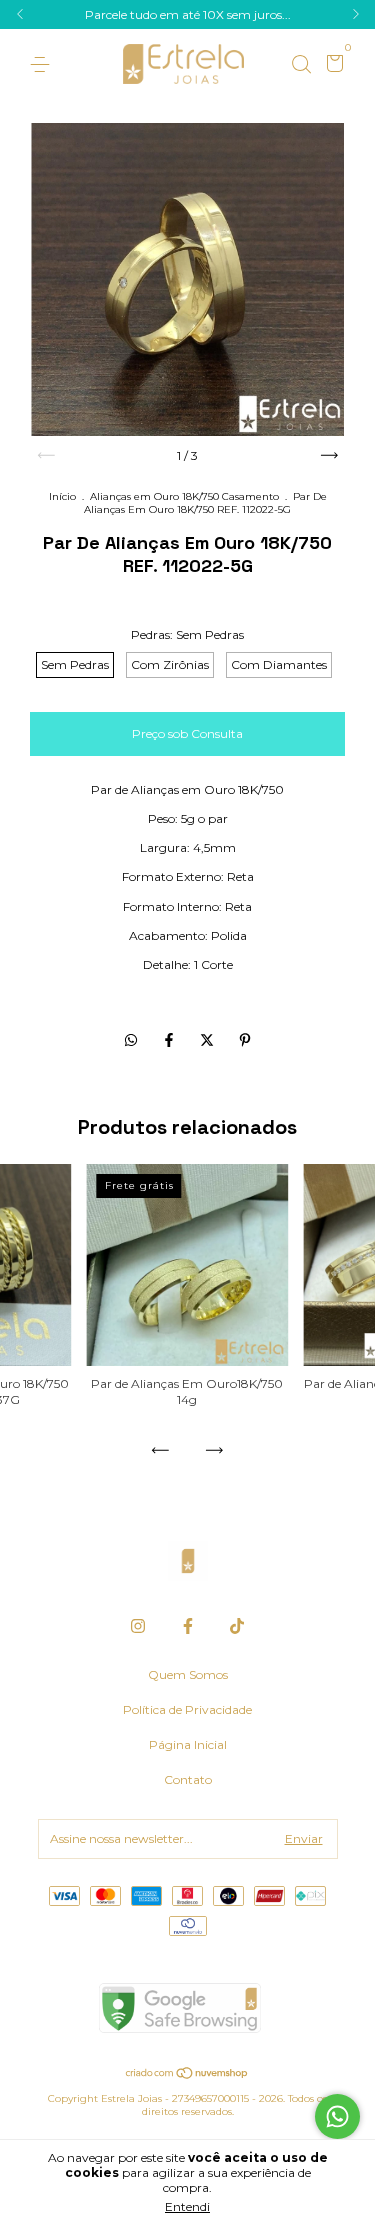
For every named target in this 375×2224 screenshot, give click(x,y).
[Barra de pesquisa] (301, 64)
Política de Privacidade (187, 1709)
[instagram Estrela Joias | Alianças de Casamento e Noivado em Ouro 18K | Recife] (138, 1626)
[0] (331, 65)
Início (62, 496)
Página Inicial (188, 1744)
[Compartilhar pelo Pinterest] (245, 1040)
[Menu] (43, 64)
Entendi (187, 2206)
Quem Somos (188, 1674)
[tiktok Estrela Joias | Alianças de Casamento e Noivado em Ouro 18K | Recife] (237, 1626)
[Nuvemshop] (187, 2075)
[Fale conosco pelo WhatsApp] (337, 2116)
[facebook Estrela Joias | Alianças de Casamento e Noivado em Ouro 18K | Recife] (188, 1626)
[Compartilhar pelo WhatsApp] (131, 1040)
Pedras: (187, 634)
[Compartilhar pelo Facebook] (171, 1040)
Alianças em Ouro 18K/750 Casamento (184, 496)
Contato (188, 1779)
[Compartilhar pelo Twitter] (209, 1040)
